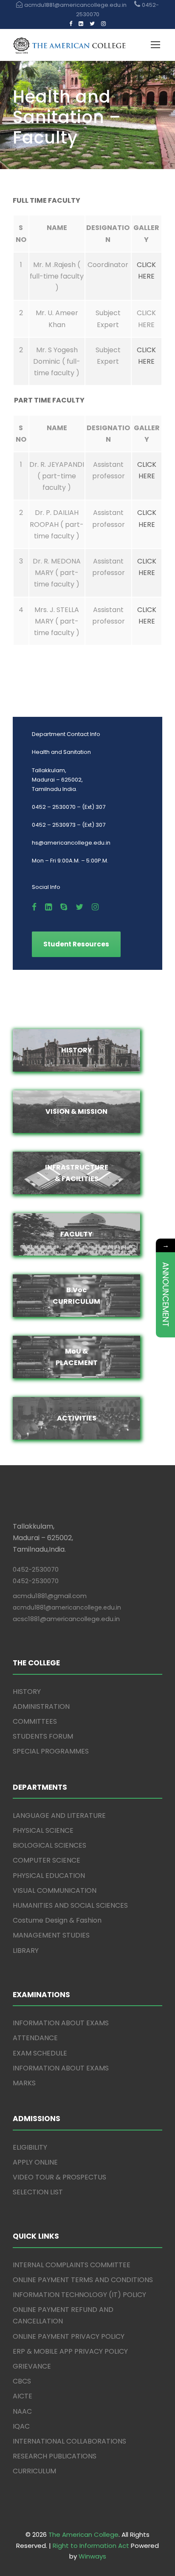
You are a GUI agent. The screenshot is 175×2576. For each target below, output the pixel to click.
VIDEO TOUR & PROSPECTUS (59, 2177)
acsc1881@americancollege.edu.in (66, 1619)
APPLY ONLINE (35, 2162)
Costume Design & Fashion (57, 1920)
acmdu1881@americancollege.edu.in (67, 1607)
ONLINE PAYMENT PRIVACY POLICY (69, 2336)
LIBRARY (26, 1951)
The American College (83, 2534)
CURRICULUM (34, 2471)
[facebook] (71, 24)
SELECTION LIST (38, 2192)
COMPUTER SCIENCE (47, 1860)
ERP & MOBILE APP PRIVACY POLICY (70, 2351)
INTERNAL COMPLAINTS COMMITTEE (72, 2265)
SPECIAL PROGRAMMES (51, 1751)
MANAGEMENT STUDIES (51, 1935)
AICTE (23, 2396)
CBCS (22, 2381)
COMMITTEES (35, 1721)
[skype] (64, 907)
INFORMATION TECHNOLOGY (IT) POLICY (79, 2295)
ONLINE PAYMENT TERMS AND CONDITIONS (83, 2280)
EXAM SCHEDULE (40, 2053)
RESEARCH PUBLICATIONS (55, 2456)
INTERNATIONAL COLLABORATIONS (69, 2441)
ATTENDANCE (35, 2038)
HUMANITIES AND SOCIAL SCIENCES (70, 1905)
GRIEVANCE (32, 2366)
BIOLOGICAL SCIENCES (49, 1845)
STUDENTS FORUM (43, 1736)
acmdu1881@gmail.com (50, 1596)
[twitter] (92, 24)
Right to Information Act (91, 2546)
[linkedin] (81, 24)
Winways (92, 2556)
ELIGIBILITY (30, 2147)
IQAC (21, 2426)
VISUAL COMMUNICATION (55, 1890)
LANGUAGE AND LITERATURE (59, 1816)
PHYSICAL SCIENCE (43, 1830)
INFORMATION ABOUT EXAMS (61, 2023)
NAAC (22, 2411)
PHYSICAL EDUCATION (49, 1876)
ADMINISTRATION (41, 1706)
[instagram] (103, 24)
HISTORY (27, 1692)
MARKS (24, 2083)
